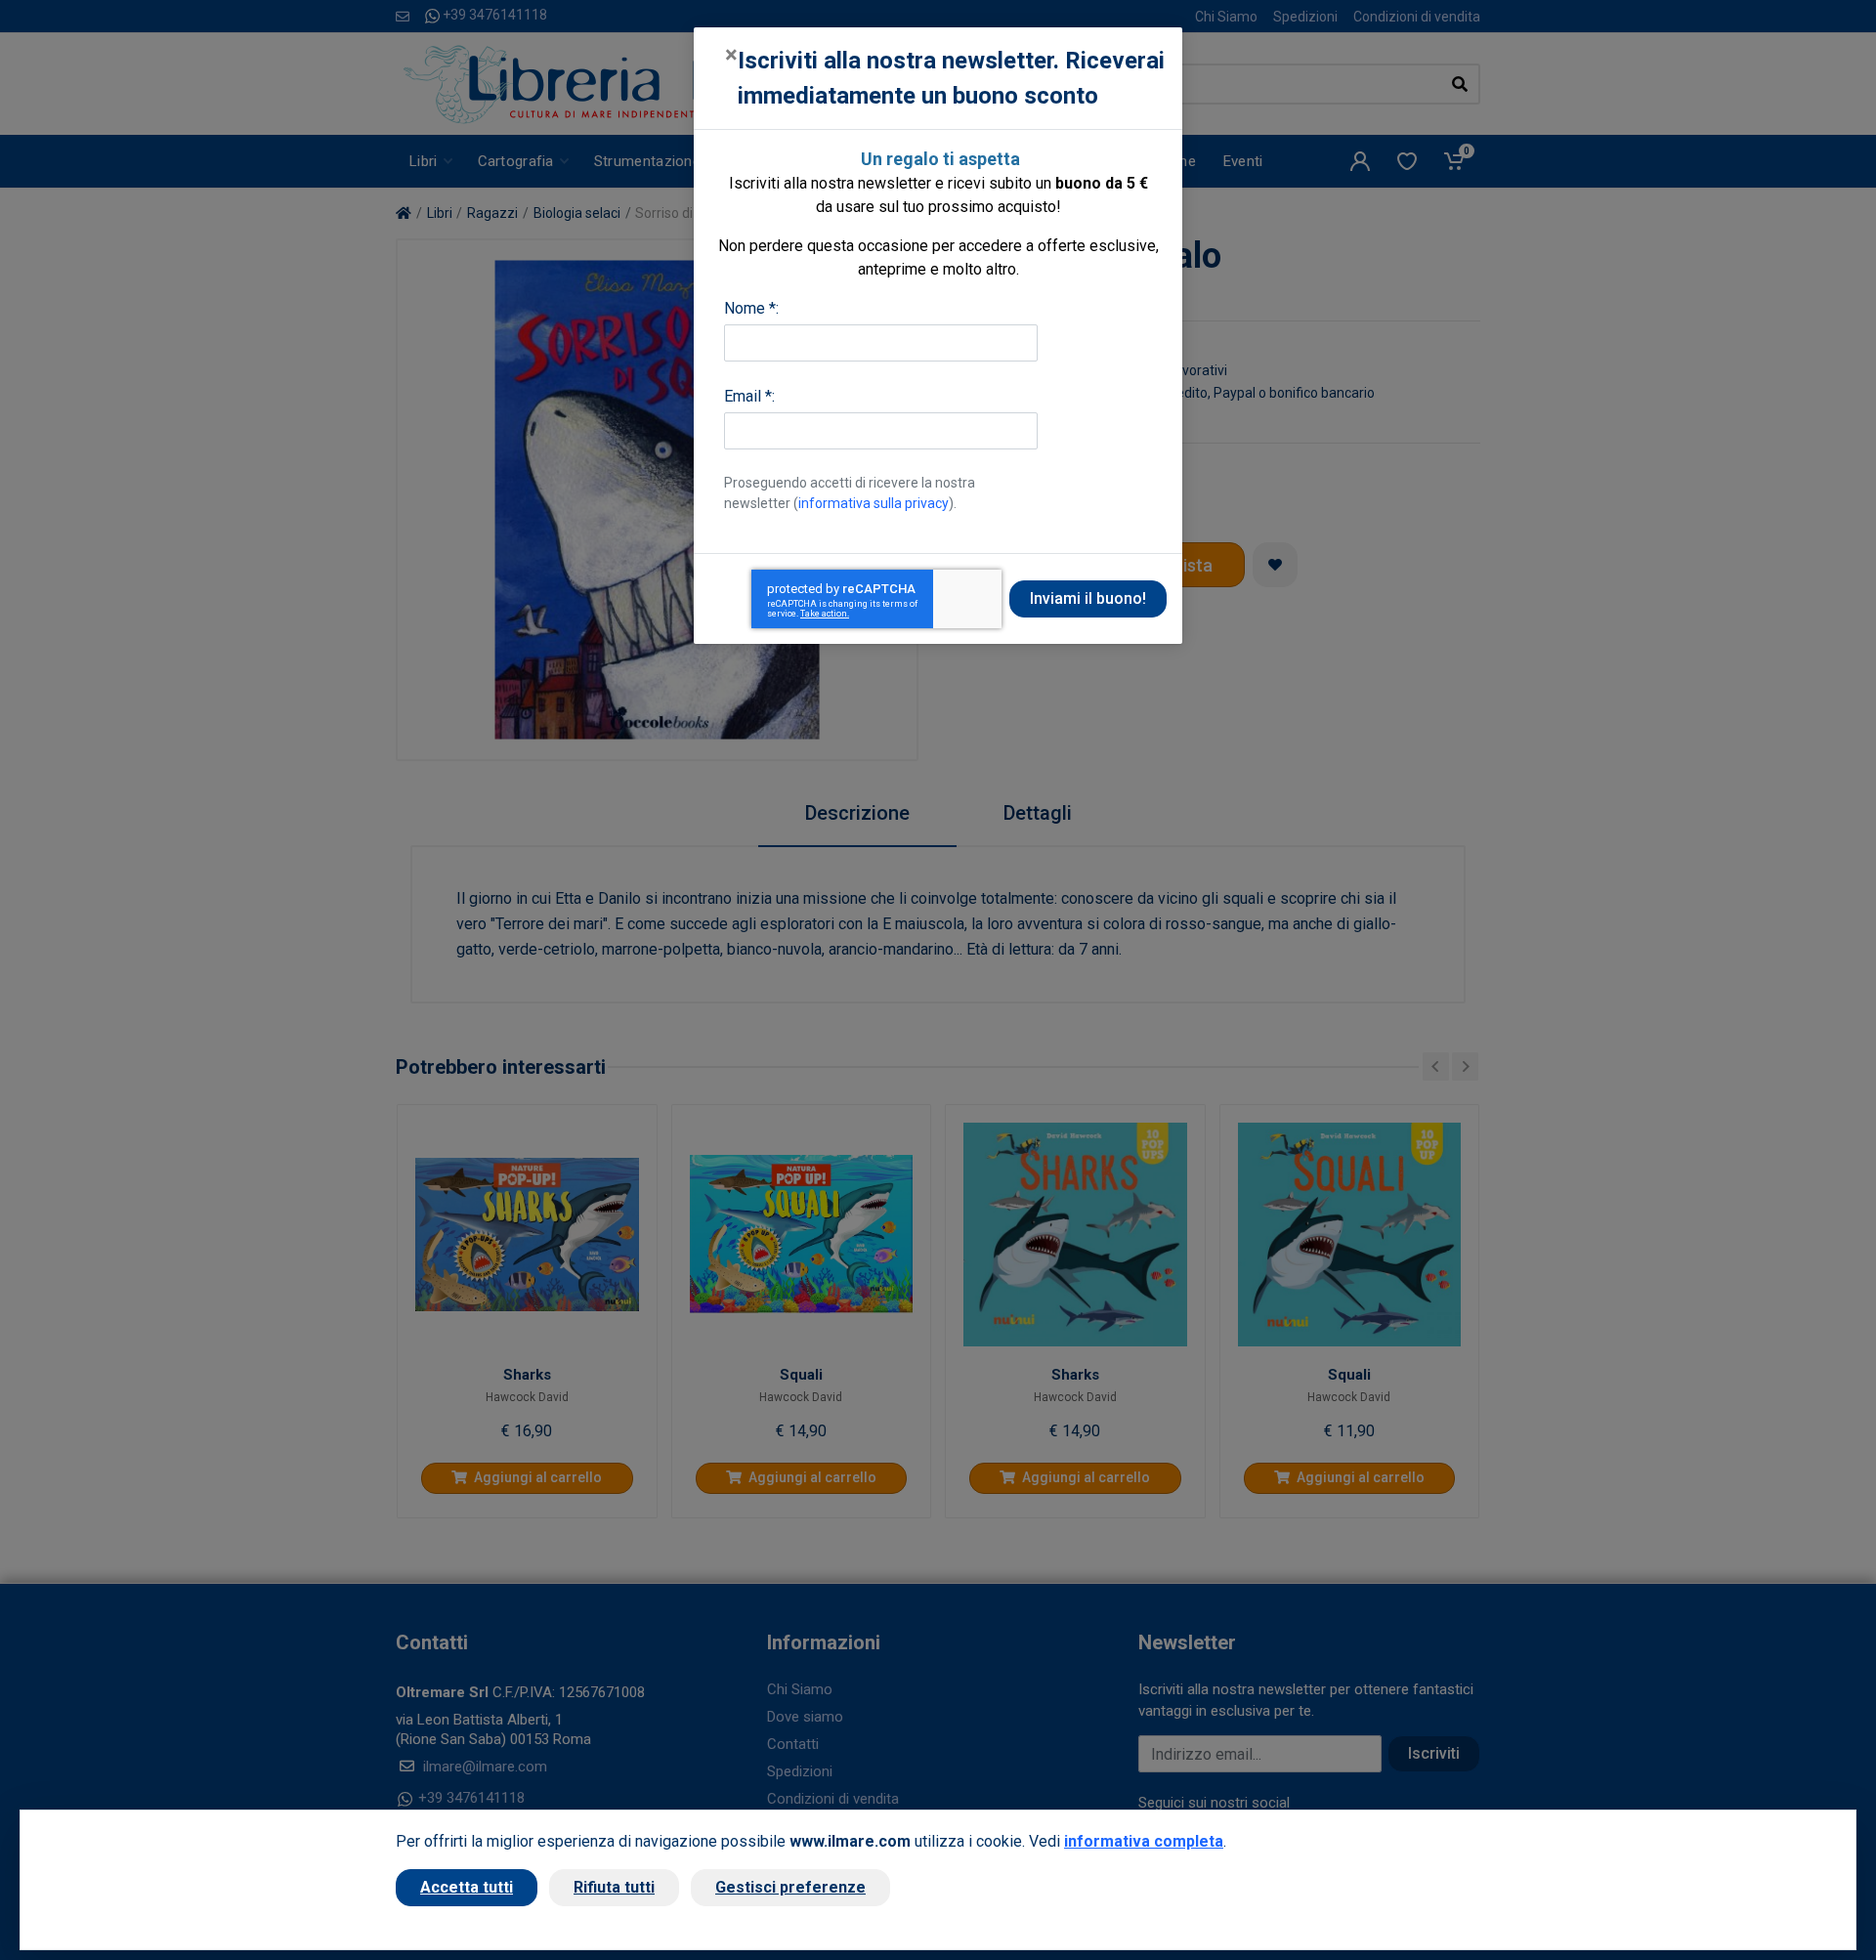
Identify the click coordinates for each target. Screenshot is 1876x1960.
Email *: (749, 396)
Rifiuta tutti (614, 1887)
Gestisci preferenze (790, 1887)
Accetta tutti (467, 1887)
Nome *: (751, 308)
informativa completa (1144, 1841)
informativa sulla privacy (874, 503)
